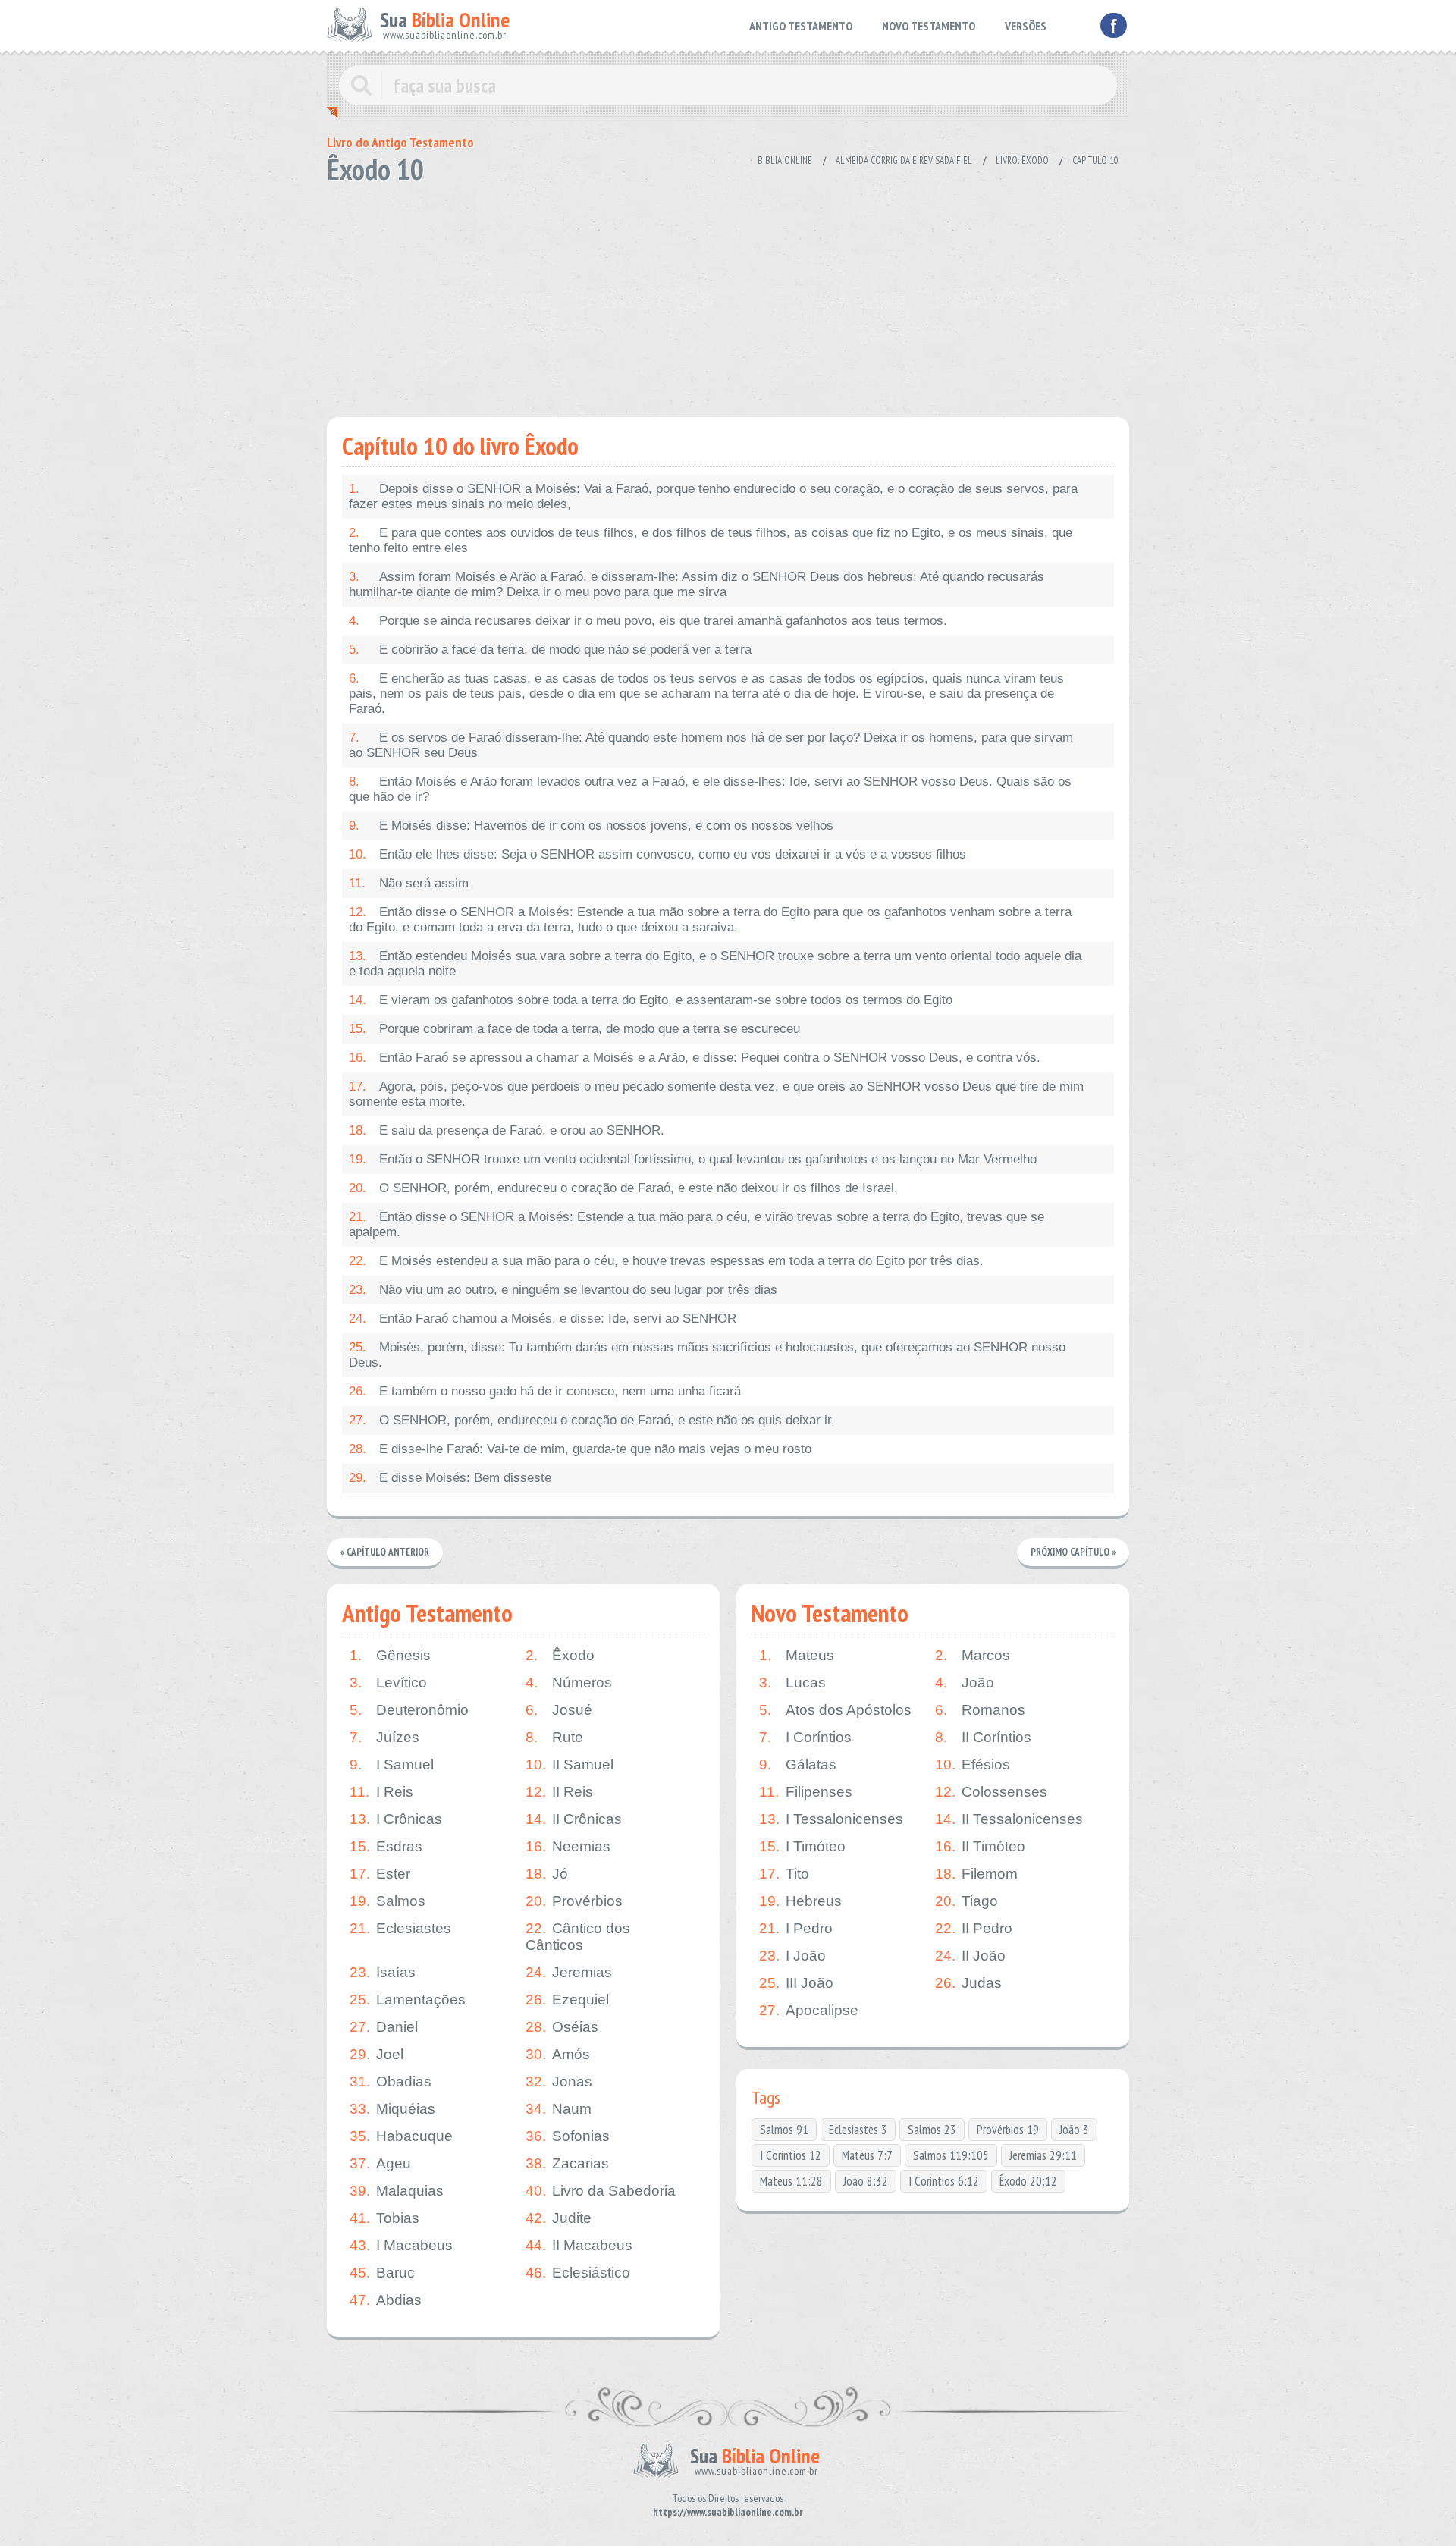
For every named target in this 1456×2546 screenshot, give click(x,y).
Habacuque (401, 2136)
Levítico (388, 1683)
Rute (554, 1737)
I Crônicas (396, 1819)
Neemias (568, 1846)
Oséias (562, 2027)
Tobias (384, 2218)
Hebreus (800, 1901)
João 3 (1074, 2130)
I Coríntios (805, 1737)
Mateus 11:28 (791, 2181)
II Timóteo (980, 1846)
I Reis (381, 1792)
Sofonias (568, 2136)
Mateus (797, 1655)
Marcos (973, 1655)
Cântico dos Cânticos (578, 1937)
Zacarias (567, 2163)
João (965, 1683)
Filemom (976, 1874)
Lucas (792, 1683)
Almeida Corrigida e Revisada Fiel (904, 160)
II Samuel (570, 1764)
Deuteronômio (409, 1710)
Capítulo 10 (1095, 160)
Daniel (384, 2027)
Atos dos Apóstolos (835, 1710)
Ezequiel (567, 2000)
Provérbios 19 (1008, 2130)
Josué (559, 1710)
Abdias (386, 2300)
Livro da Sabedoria (601, 2191)
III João (796, 1983)
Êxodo (560, 1655)
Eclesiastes (400, 1928)
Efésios (973, 1764)
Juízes (384, 1737)
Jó (547, 1874)
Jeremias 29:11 (1043, 2155)
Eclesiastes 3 (858, 2130)
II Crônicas (574, 1819)
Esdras (386, 1846)
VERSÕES (1026, 26)
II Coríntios (983, 1737)
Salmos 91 (784, 2130)
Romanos (980, 1710)
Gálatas (798, 1764)
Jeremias (569, 1972)
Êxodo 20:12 (1028, 2181)
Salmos (388, 1901)
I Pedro (796, 1928)
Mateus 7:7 (867, 2155)
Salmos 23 (932, 2130)
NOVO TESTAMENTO (929, 26)
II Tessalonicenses (1009, 1819)
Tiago (966, 1901)
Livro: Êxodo (1022, 160)
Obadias (391, 2081)
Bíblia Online (785, 160)
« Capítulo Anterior (385, 1552)
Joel (377, 2054)
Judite (559, 2218)
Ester (380, 1874)
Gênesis (390, 1655)
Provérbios (574, 1901)
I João (792, 1956)
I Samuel (392, 1764)
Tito (784, 1874)
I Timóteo (802, 1846)
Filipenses (806, 1792)
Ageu (380, 2163)
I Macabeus (401, 2245)
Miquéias (392, 2109)
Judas (968, 1983)
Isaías (383, 1972)
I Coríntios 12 (791, 2155)
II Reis (559, 1792)
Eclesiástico (578, 2273)
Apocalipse (809, 2010)
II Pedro (974, 1928)
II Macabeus (579, 2245)
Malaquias (397, 2191)
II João (970, 1956)
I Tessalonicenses (831, 1819)
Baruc (382, 2273)
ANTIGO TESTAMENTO (801, 26)
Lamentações (408, 2000)
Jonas (559, 2081)
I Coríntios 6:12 (944, 2181)
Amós (558, 2054)
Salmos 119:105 (951, 2155)
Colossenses (991, 1792)
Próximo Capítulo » (1073, 1552)
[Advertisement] (728, 296)
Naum (559, 2109)
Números (569, 1683)
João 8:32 (866, 2181)
